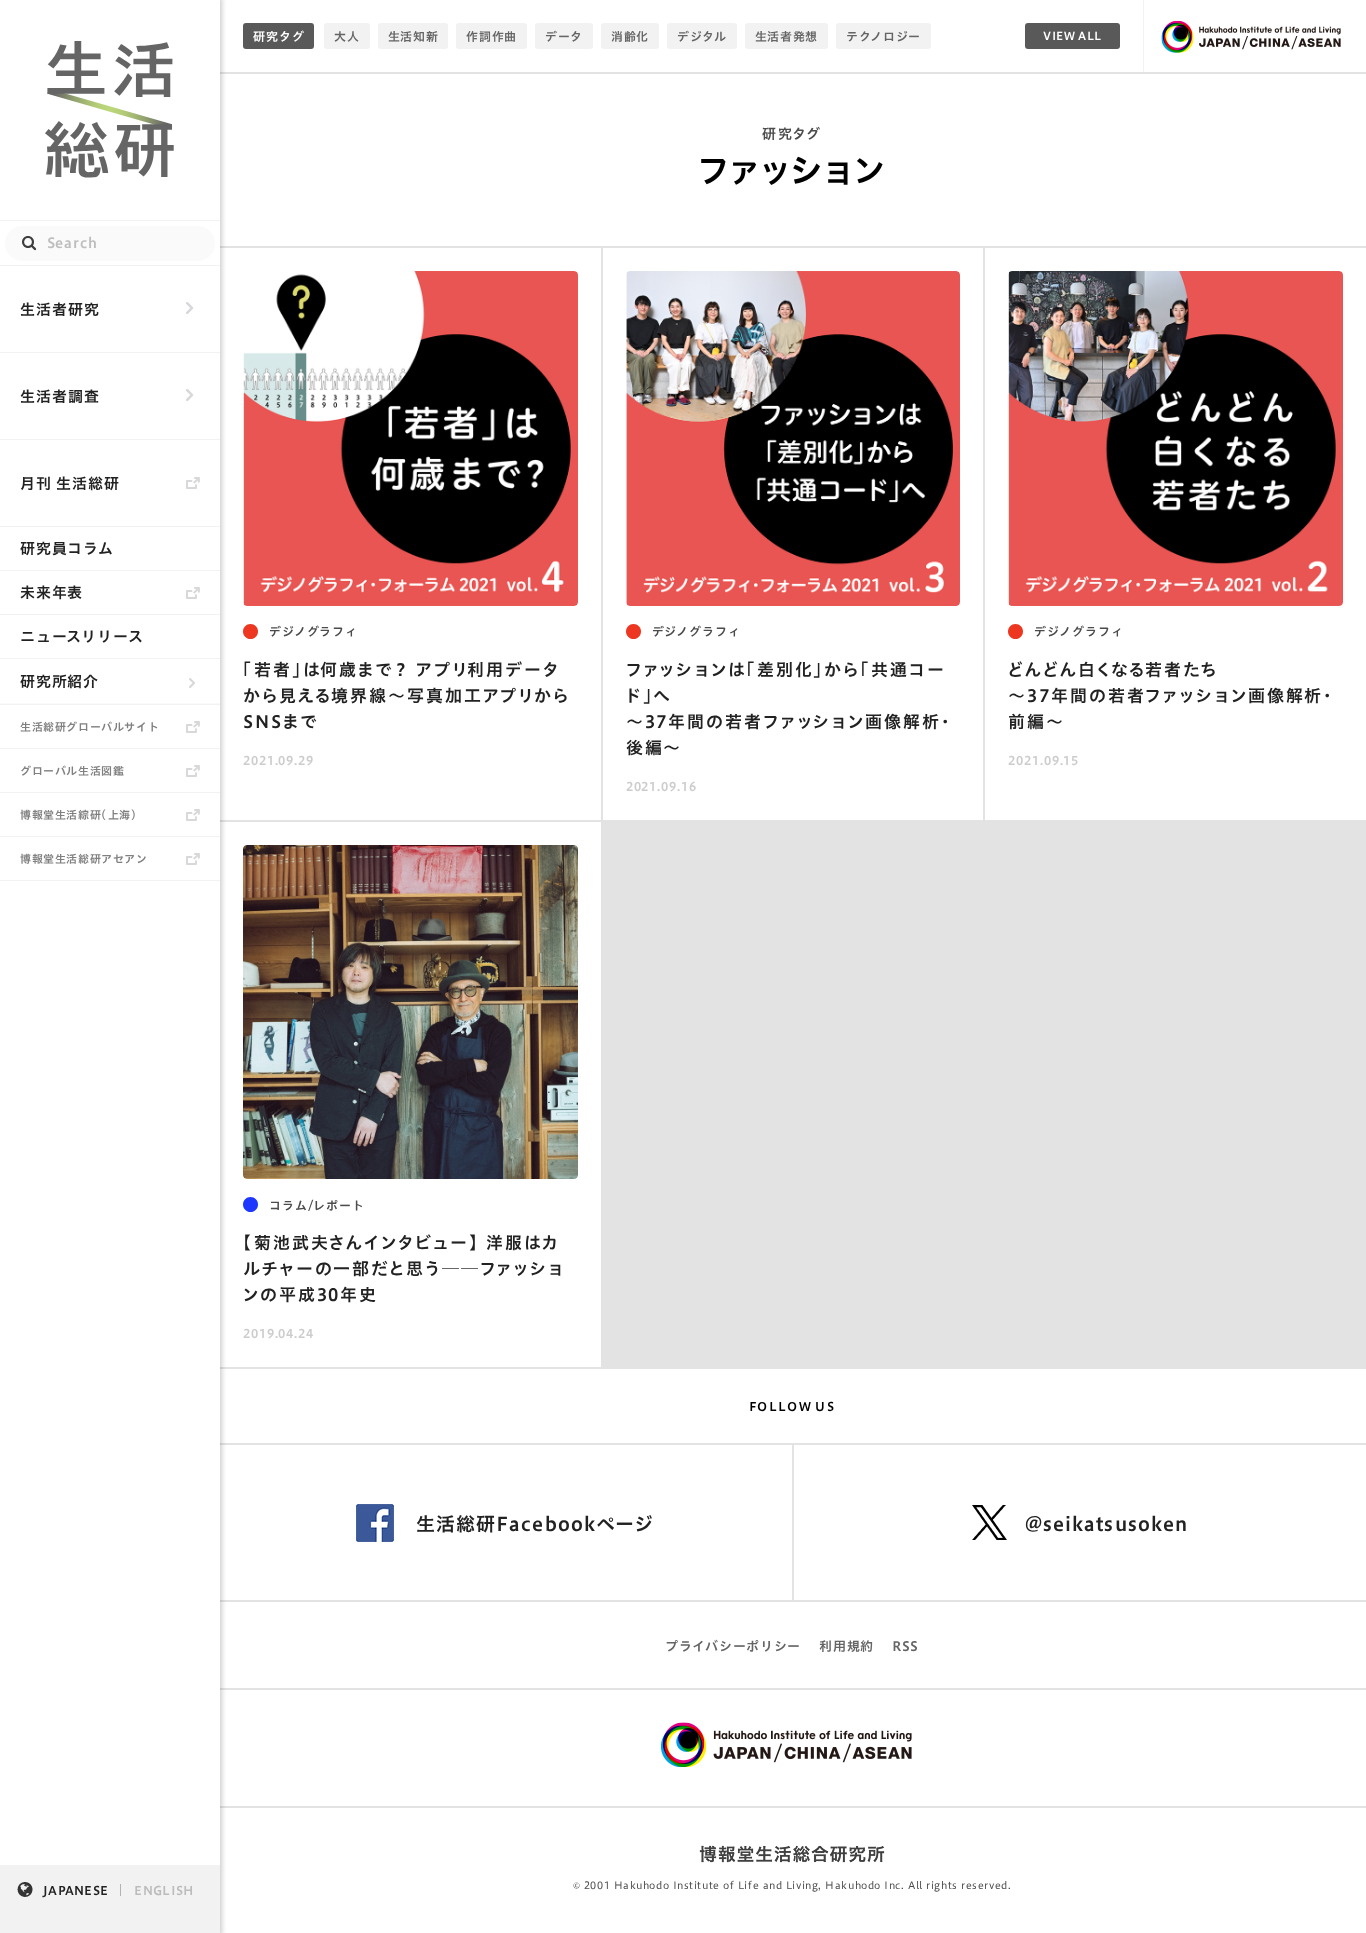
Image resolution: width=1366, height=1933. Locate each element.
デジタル (702, 36)
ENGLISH (163, 1890)
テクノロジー (883, 36)
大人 (346, 36)
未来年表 (51, 592)
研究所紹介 (59, 681)
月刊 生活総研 (70, 483)
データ (564, 36)
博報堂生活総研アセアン (84, 858)
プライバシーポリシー (733, 1646)
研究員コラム (67, 548)
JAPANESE (75, 1890)
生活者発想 (786, 36)
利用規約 (846, 1646)
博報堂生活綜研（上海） (79, 814)
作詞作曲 (491, 36)
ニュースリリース (82, 636)
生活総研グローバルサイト (89, 726)
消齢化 (630, 36)
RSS (905, 1646)
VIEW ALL (1072, 35)
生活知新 (413, 36)
